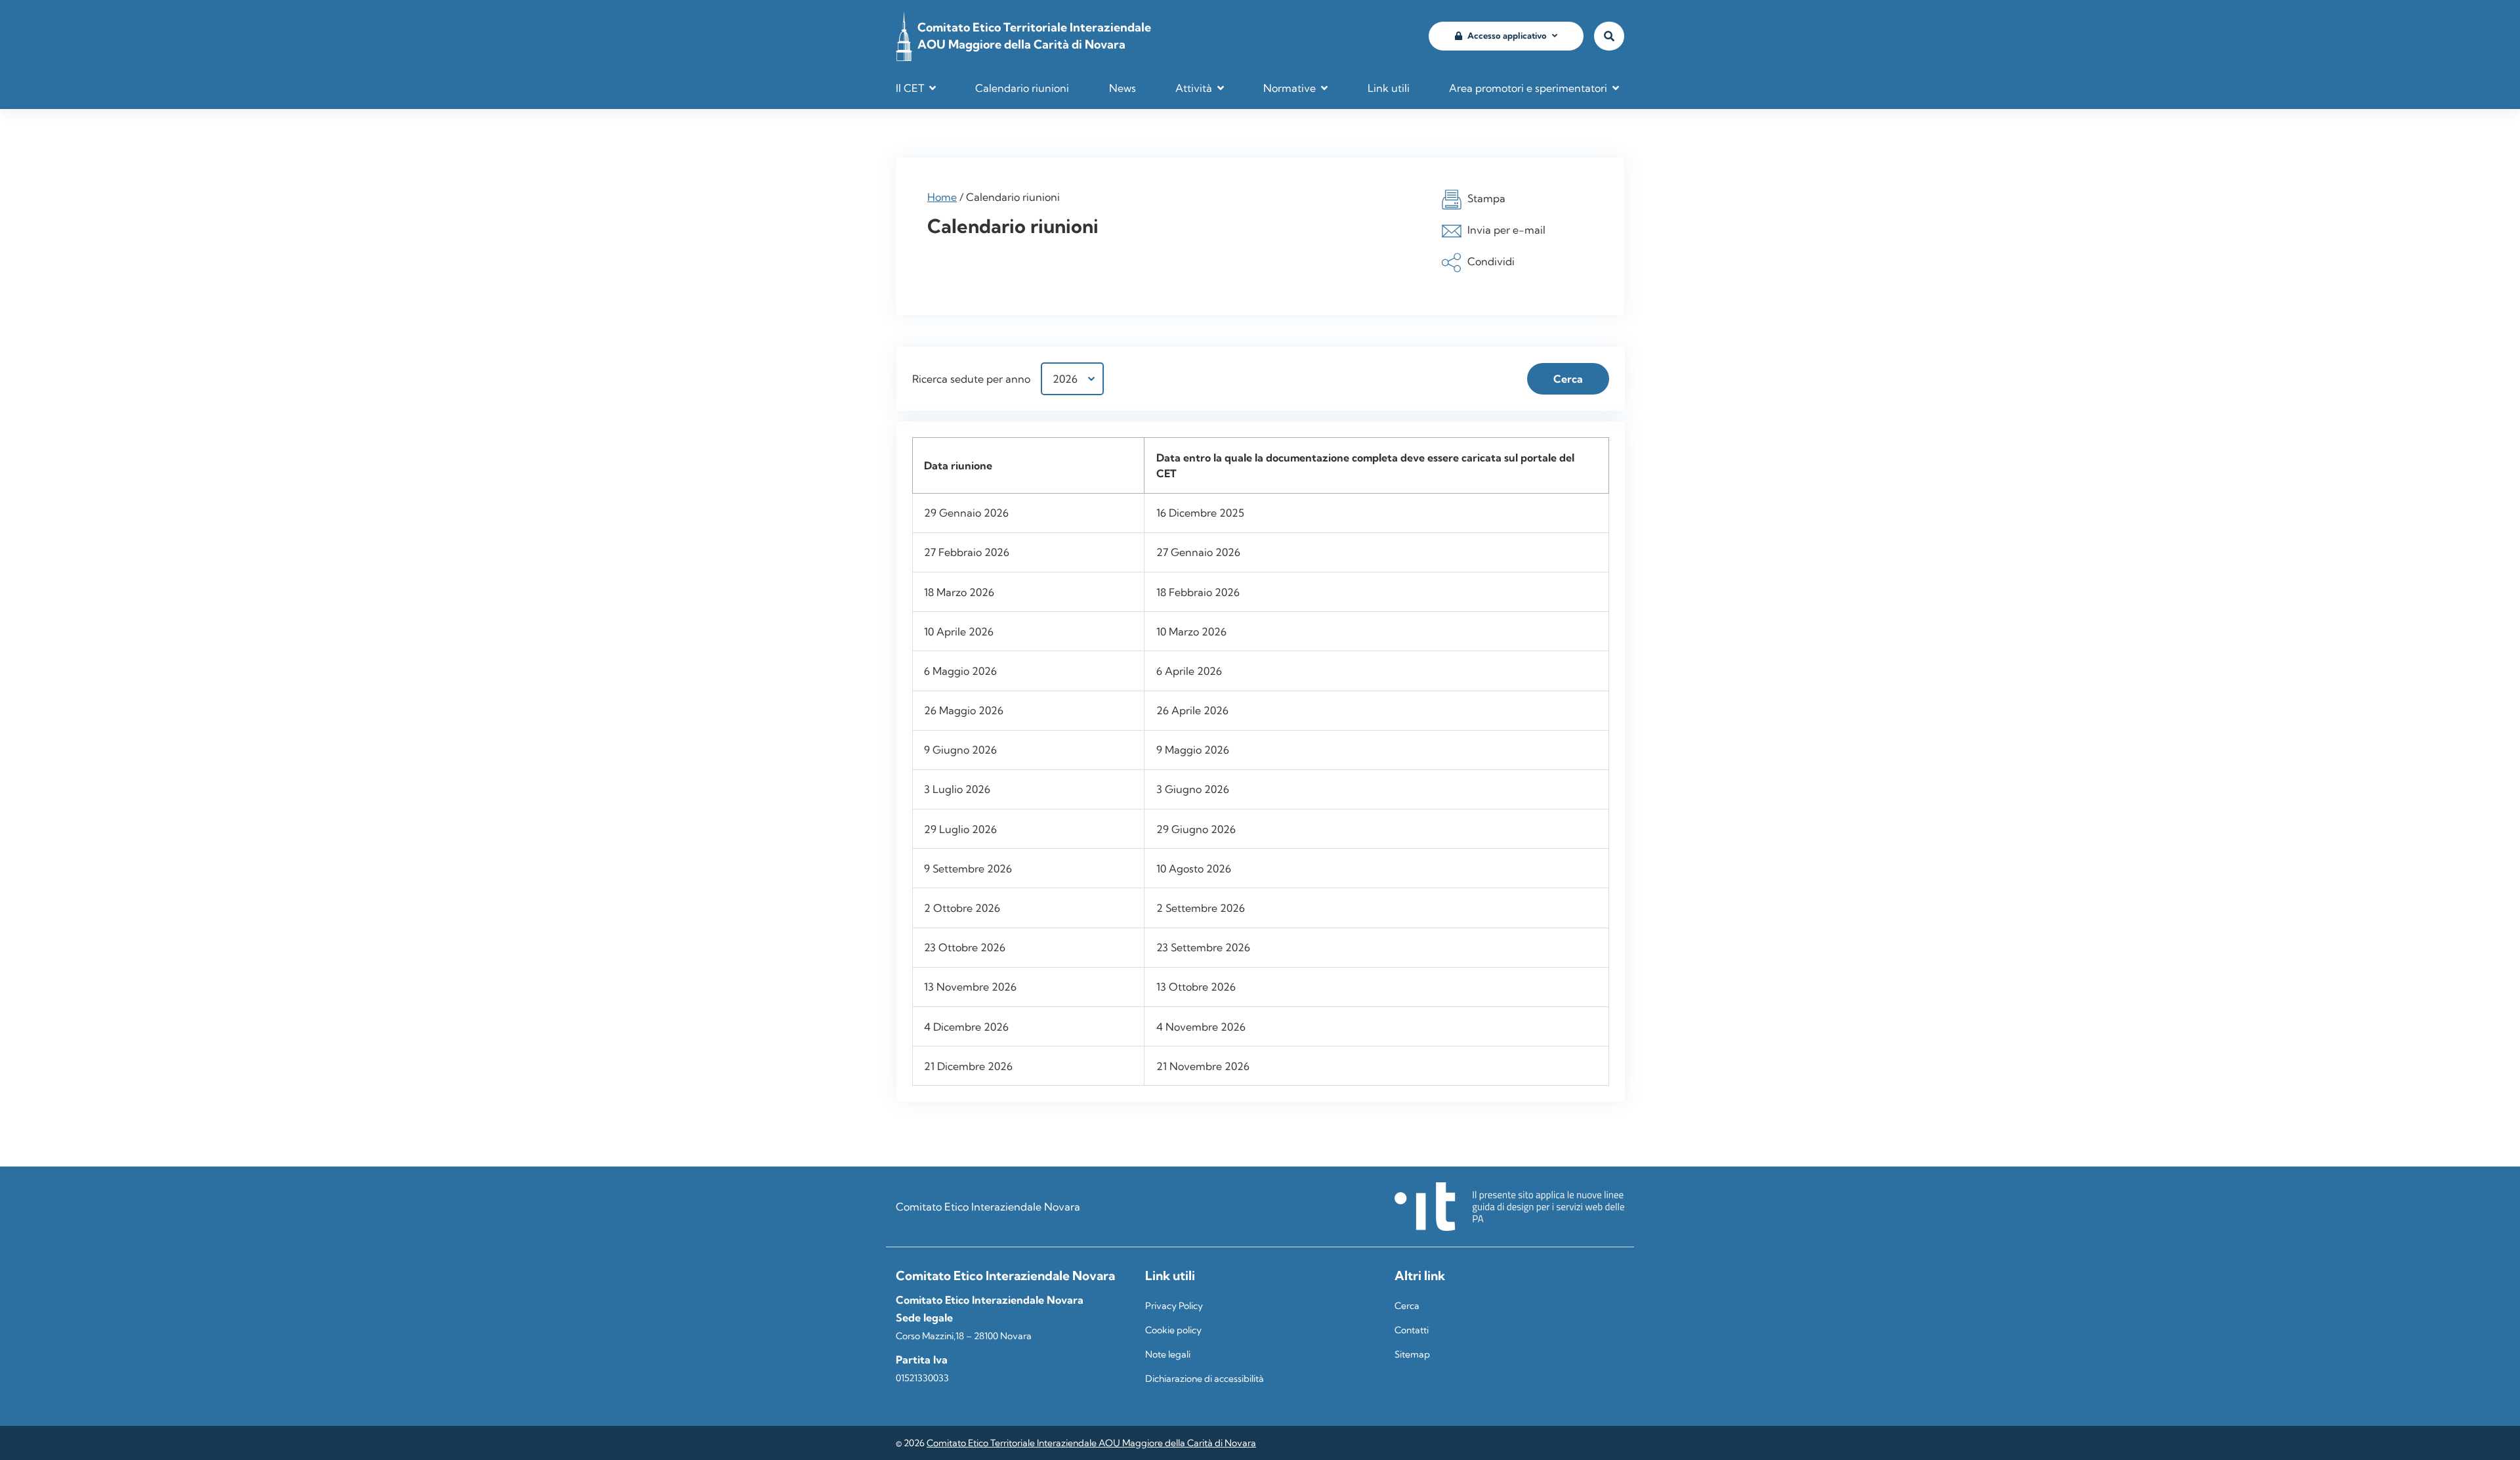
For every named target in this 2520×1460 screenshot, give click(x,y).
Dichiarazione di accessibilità (1205, 1379)
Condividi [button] (1491, 261)
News (1123, 88)
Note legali (1168, 1354)
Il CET (910, 88)
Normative (1290, 88)
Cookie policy (1173, 1330)
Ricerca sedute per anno (971, 379)
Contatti (1412, 1330)
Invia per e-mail (1506, 230)
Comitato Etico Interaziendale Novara (988, 1207)
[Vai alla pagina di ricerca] (1609, 36)
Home (942, 197)
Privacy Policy (1174, 1306)
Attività (1194, 88)
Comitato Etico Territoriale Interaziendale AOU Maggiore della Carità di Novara (1091, 1443)
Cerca (1407, 1306)
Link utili (1389, 88)
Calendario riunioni (1022, 88)
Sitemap (1412, 1354)
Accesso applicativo (1507, 35)
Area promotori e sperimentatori (1528, 88)
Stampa (1486, 198)
